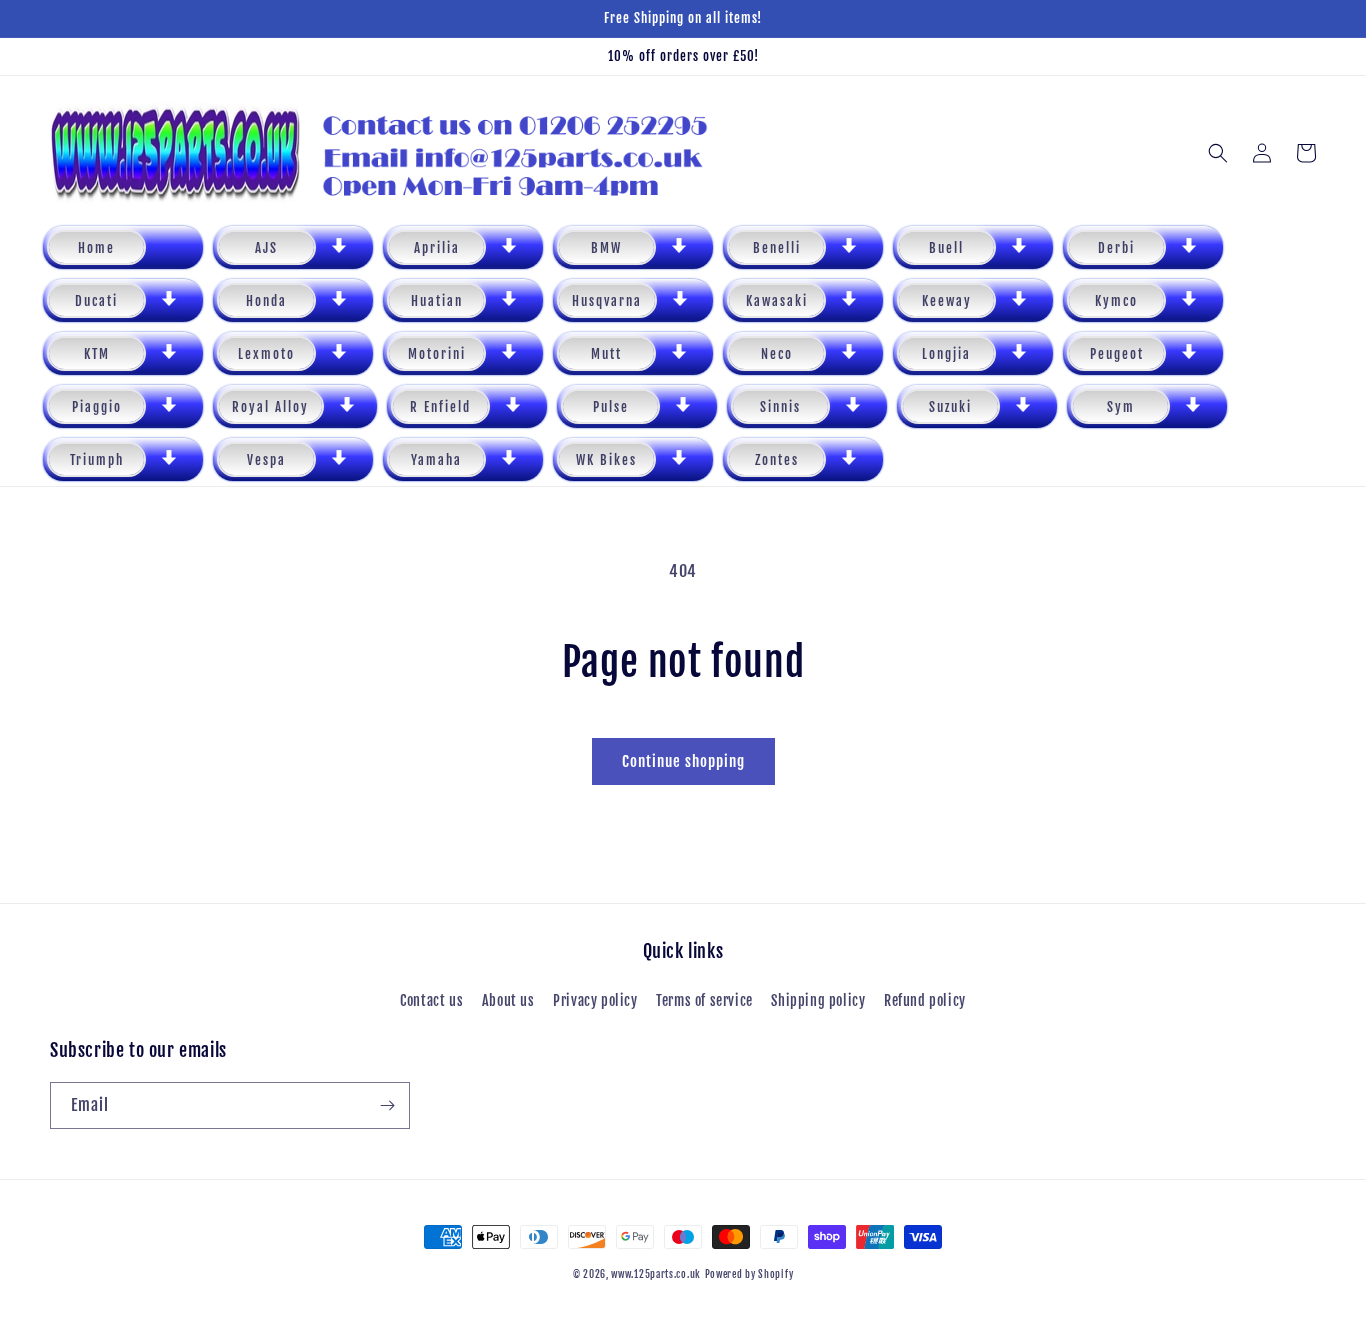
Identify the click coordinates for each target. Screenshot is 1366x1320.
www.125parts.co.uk (656, 1274)
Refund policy (925, 1000)
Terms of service (704, 1000)
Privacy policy (595, 1000)
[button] (293, 247)
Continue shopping (683, 761)
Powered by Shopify (749, 1274)
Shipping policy (818, 1000)
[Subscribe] (387, 1105)
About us (508, 1000)
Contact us (431, 1000)
